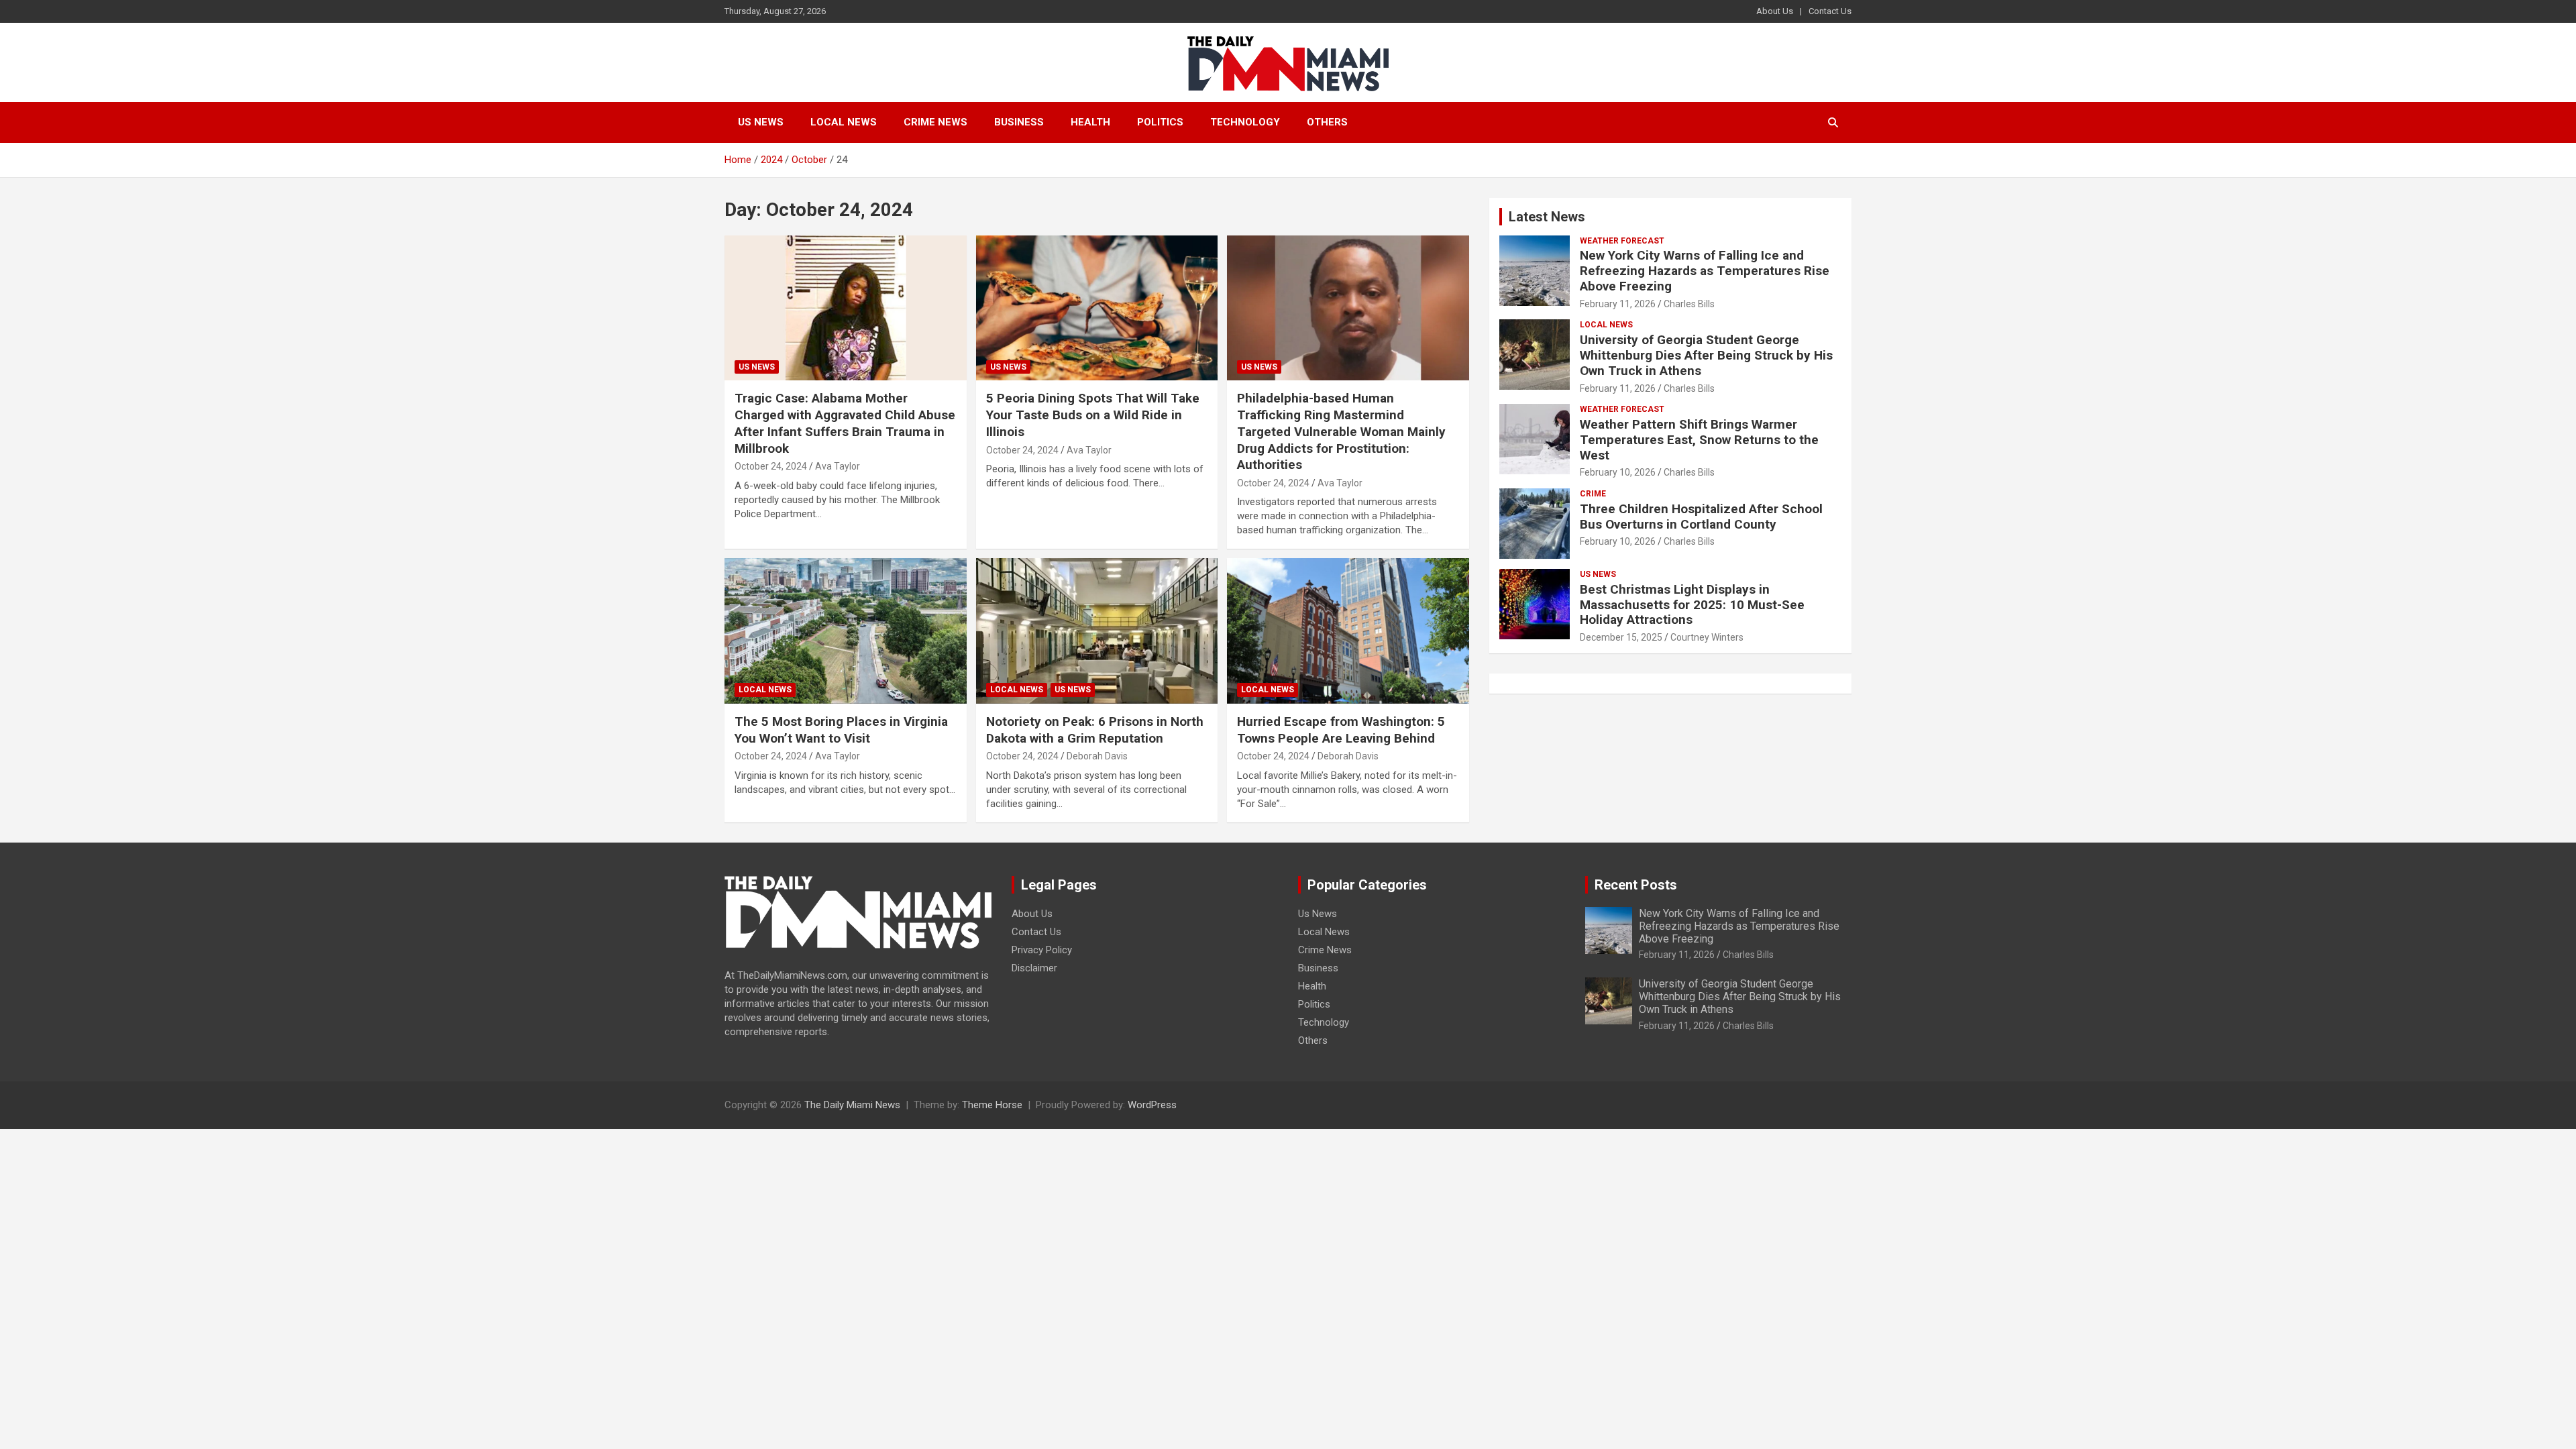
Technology (1245, 122)
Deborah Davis (1097, 756)
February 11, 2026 (1618, 304)
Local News (844, 122)
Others (1327, 122)
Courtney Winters (1707, 637)
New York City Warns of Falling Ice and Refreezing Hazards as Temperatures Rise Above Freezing (1705, 271)
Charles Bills (1689, 304)
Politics (1160, 122)
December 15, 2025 (1621, 637)
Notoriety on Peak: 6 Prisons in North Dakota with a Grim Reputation (1095, 730)
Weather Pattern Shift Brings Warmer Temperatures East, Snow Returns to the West (1699, 440)
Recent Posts (1636, 885)
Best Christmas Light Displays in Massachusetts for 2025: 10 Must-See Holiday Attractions (1692, 605)
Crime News (935, 122)
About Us (1775, 11)
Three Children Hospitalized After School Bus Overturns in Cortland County (1701, 517)
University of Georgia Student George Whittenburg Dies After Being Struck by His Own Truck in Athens (1706, 355)
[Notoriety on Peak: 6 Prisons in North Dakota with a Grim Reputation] (1097, 631)
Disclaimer (1034, 968)
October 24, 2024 (771, 466)
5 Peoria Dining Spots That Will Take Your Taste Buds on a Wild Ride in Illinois (1093, 415)
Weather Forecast (1622, 241)
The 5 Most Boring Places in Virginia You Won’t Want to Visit (841, 730)
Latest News (1547, 217)
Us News (761, 122)
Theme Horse (992, 1105)
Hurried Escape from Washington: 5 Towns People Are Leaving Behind (1341, 730)
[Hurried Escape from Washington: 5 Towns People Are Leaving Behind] (1348, 631)
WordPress (1152, 1105)
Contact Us (1830, 11)
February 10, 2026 (1618, 472)
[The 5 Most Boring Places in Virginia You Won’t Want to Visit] (846, 631)
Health (1090, 122)
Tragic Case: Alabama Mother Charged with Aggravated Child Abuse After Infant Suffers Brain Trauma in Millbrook (845, 423)
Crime (1593, 494)
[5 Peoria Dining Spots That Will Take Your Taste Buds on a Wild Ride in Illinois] (1097, 308)
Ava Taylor (838, 466)
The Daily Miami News (852, 1105)
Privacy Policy (1042, 950)
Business (1019, 122)
